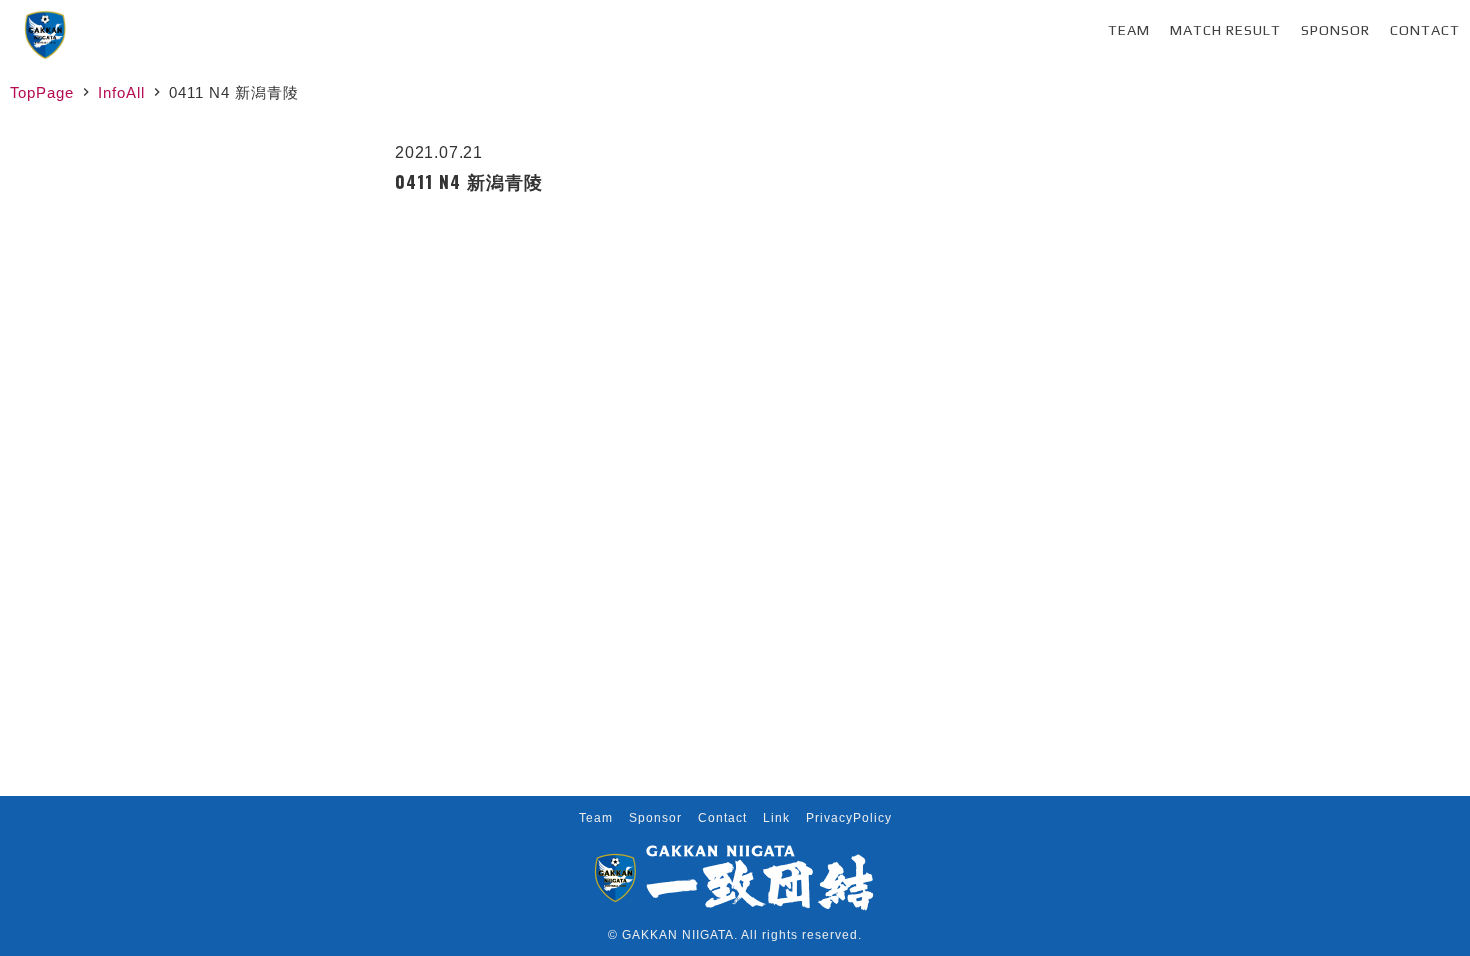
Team (1129, 30)
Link (776, 818)
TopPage (42, 92)
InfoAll (121, 92)
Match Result (1225, 30)
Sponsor (1335, 30)
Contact (1425, 30)
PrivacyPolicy (849, 818)
